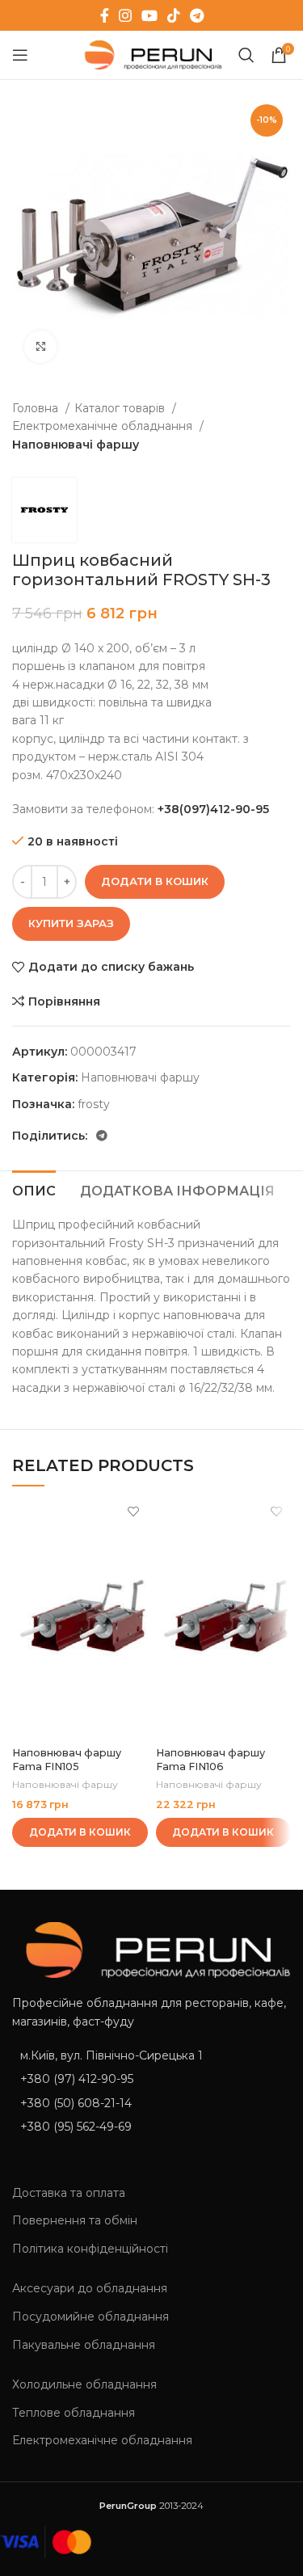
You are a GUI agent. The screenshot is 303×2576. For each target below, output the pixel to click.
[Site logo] (150, 54)
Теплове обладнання (74, 2413)
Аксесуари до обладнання (90, 2288)
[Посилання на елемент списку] (151, 2079)
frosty (94, 1104)
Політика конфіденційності (90, 2249)
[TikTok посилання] (174, 15)
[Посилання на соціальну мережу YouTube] (149, 15)
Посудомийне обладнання (90, 2317)
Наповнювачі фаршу (76, 445)
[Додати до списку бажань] (134, 1511)
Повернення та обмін (75, 2220)
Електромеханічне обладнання (104, 426)
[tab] (34, 1189)
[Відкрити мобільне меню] (20, 55)
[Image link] (151, 1949)
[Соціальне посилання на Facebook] (105, 15)
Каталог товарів (121, 408)
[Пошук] (246, 55)
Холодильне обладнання (84, 2384)
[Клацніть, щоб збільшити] (40, 347)
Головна (37, 408)
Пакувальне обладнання (84, 2345)
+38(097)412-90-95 (213, 809)
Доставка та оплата (69, 2193)
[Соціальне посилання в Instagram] (125, 15)
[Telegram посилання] (197, 15)
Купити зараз (71, 923)
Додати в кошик (155, 881)
